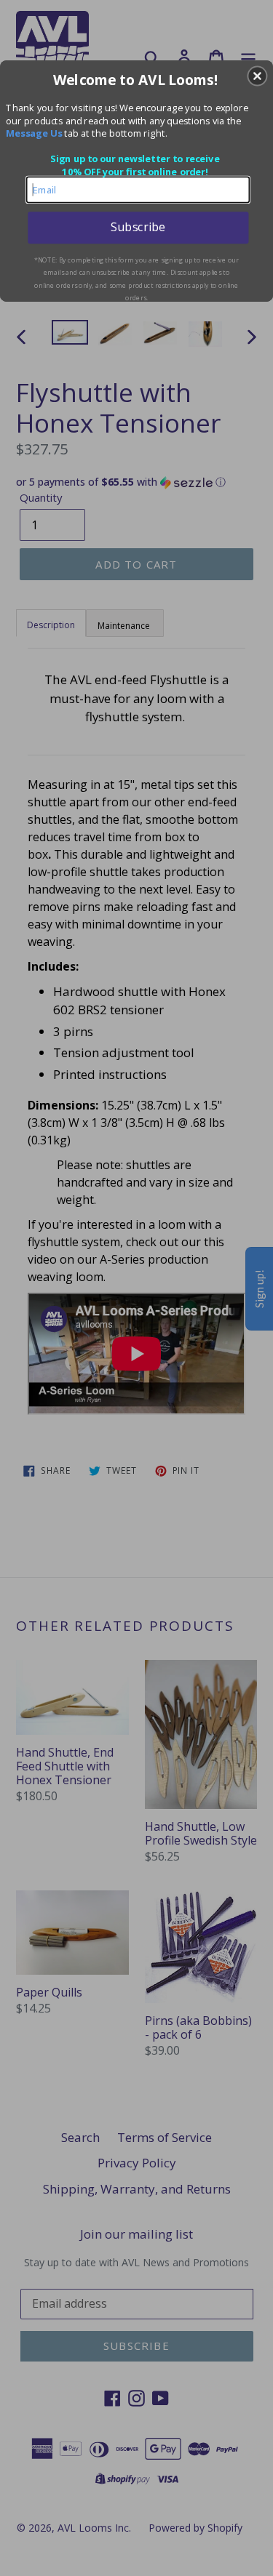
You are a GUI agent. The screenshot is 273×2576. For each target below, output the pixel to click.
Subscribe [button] (138, 227)
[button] (257, 76)
